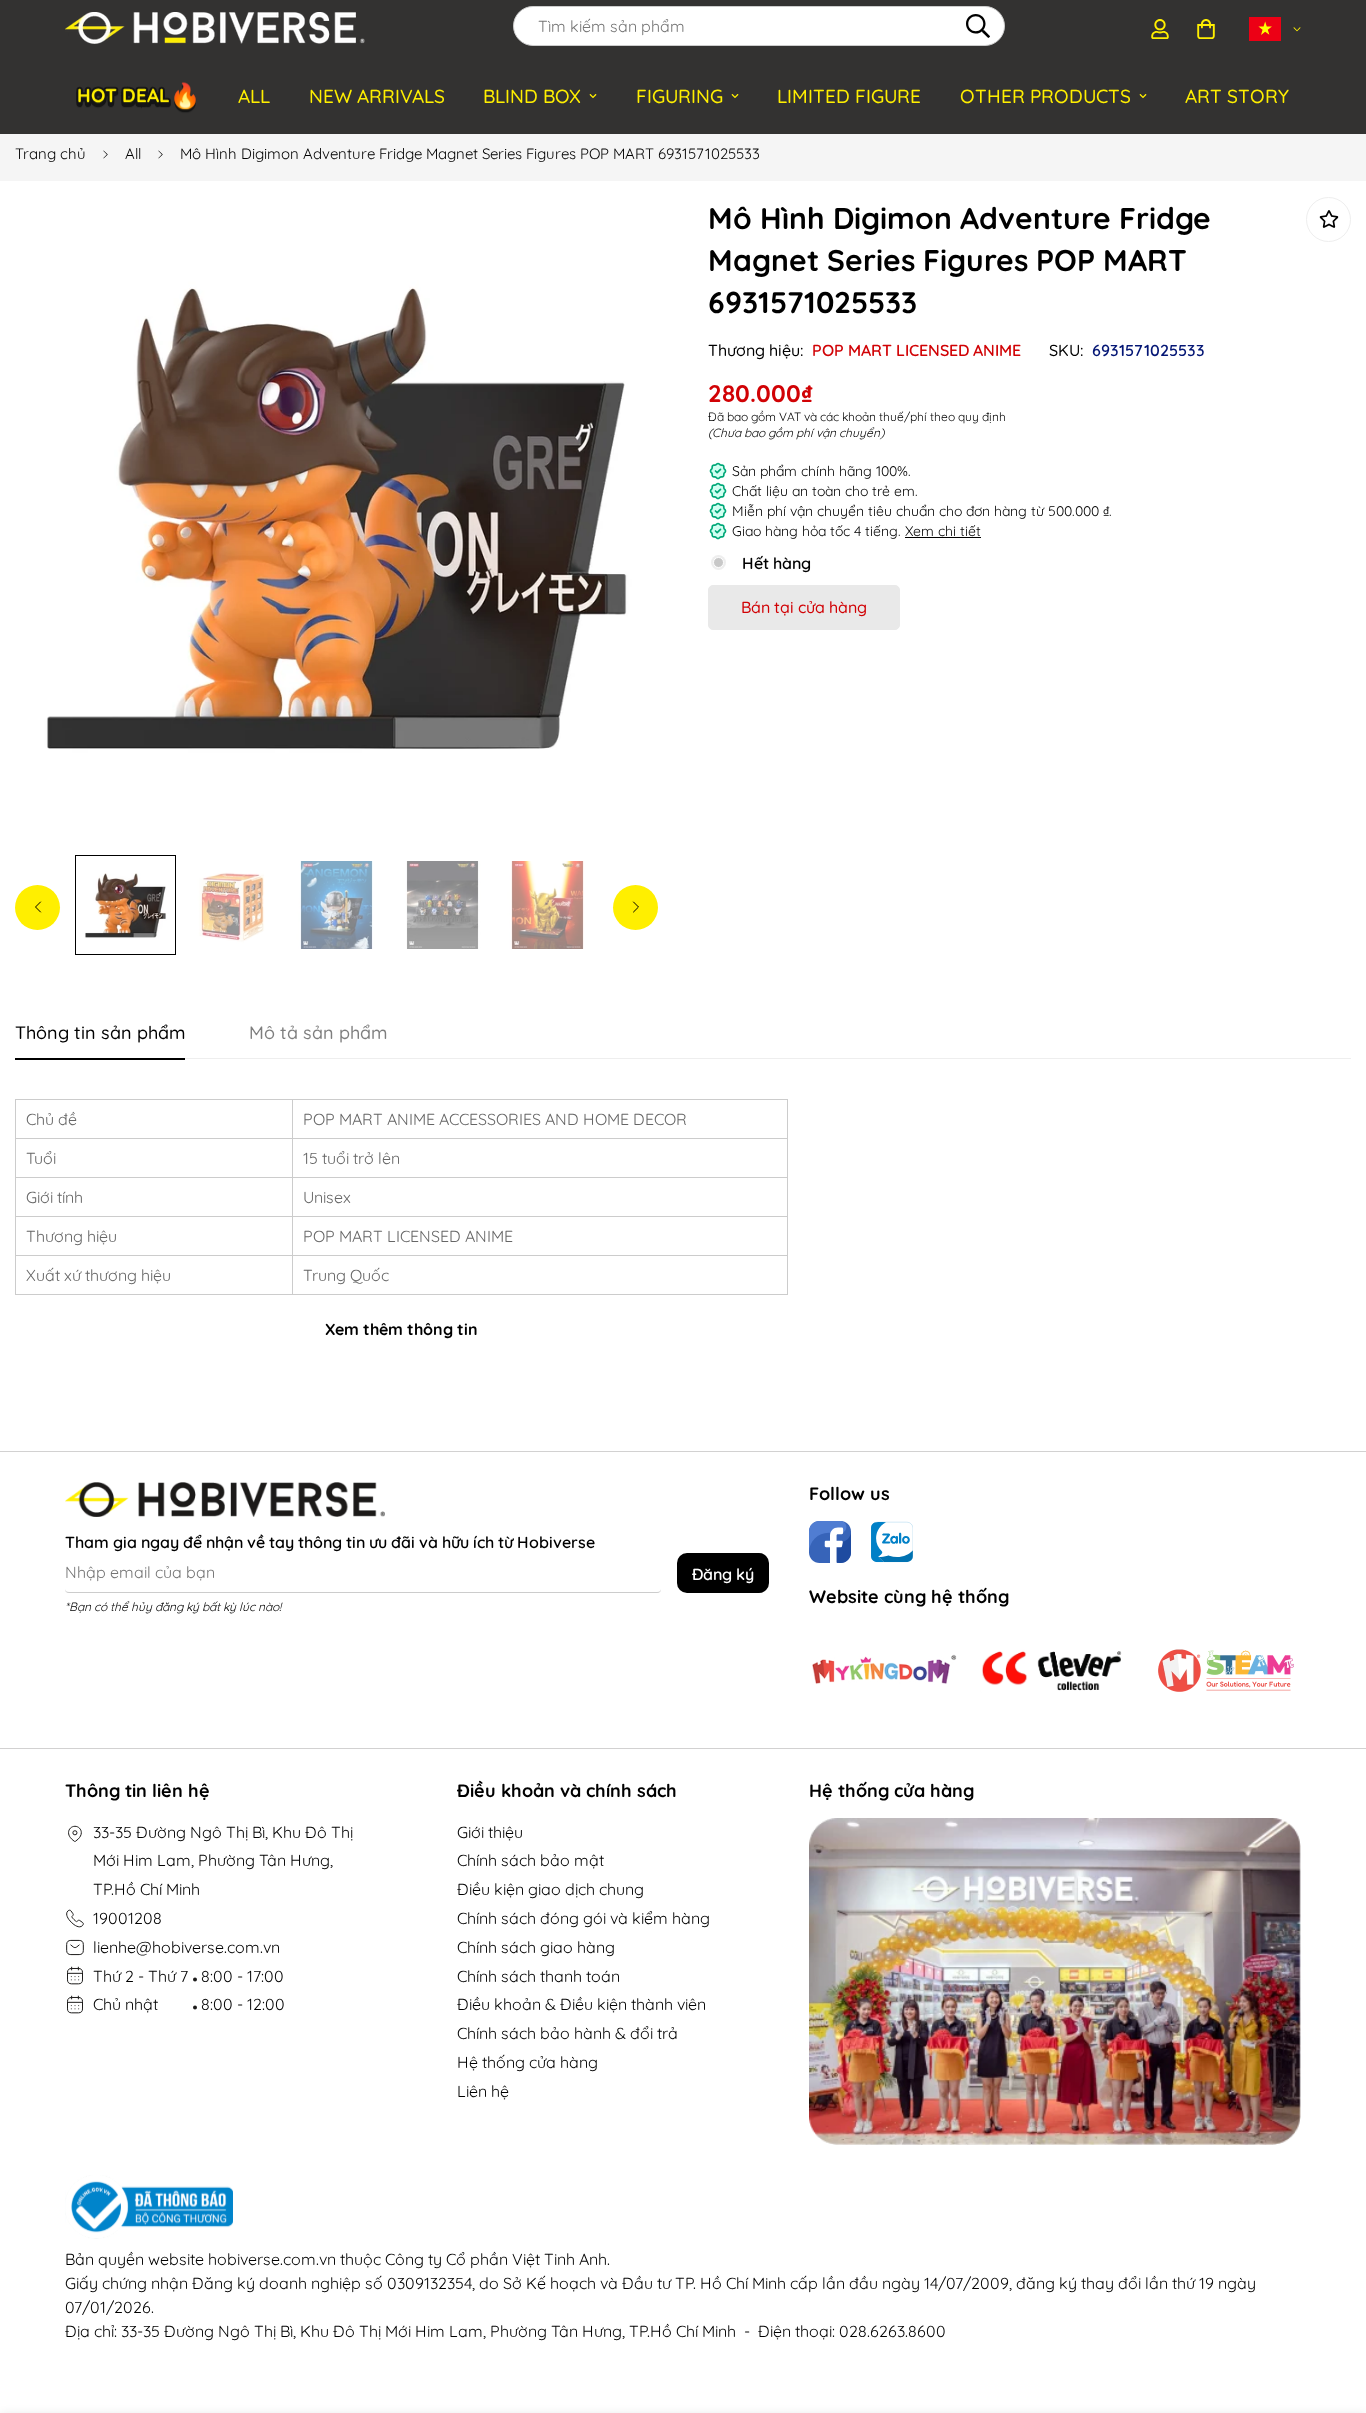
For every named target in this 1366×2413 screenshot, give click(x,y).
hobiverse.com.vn (272, 2259)
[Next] (635, 907)
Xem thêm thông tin (401, 1329)
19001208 (127, 1918)
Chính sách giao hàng (536, 1947)
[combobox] (759, 26)
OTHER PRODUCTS (1045, 96)
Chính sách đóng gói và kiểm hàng (583, 1918)
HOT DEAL (138, 93)
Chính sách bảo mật (530, 1860)
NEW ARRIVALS (377, 96)
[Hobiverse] (215, 29)
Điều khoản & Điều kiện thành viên (581, 2004)
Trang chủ (50, 153)
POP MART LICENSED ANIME (916, 350)
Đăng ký (723, 1574)
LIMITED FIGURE (849, 96)
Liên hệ (483, 2091)
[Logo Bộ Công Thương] (683, 2207)
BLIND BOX (532, 96)
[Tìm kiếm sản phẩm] (978, 26)
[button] (1206, 29)
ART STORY (1237, 96)
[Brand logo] (884, 1671)
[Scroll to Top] (1327, 2304)
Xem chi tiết (943, 531)
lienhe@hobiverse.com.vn (186, 1947)
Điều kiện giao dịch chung (550, 1889)
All (133, 153)
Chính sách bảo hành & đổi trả (567, 2033)
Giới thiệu (490, 1832)
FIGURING (679, 96)
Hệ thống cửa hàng (527, 2062)
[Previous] (37, 907)
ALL (254, 96)
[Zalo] (892, 1542)
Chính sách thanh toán (538, 1976)
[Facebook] (830, 1542)
